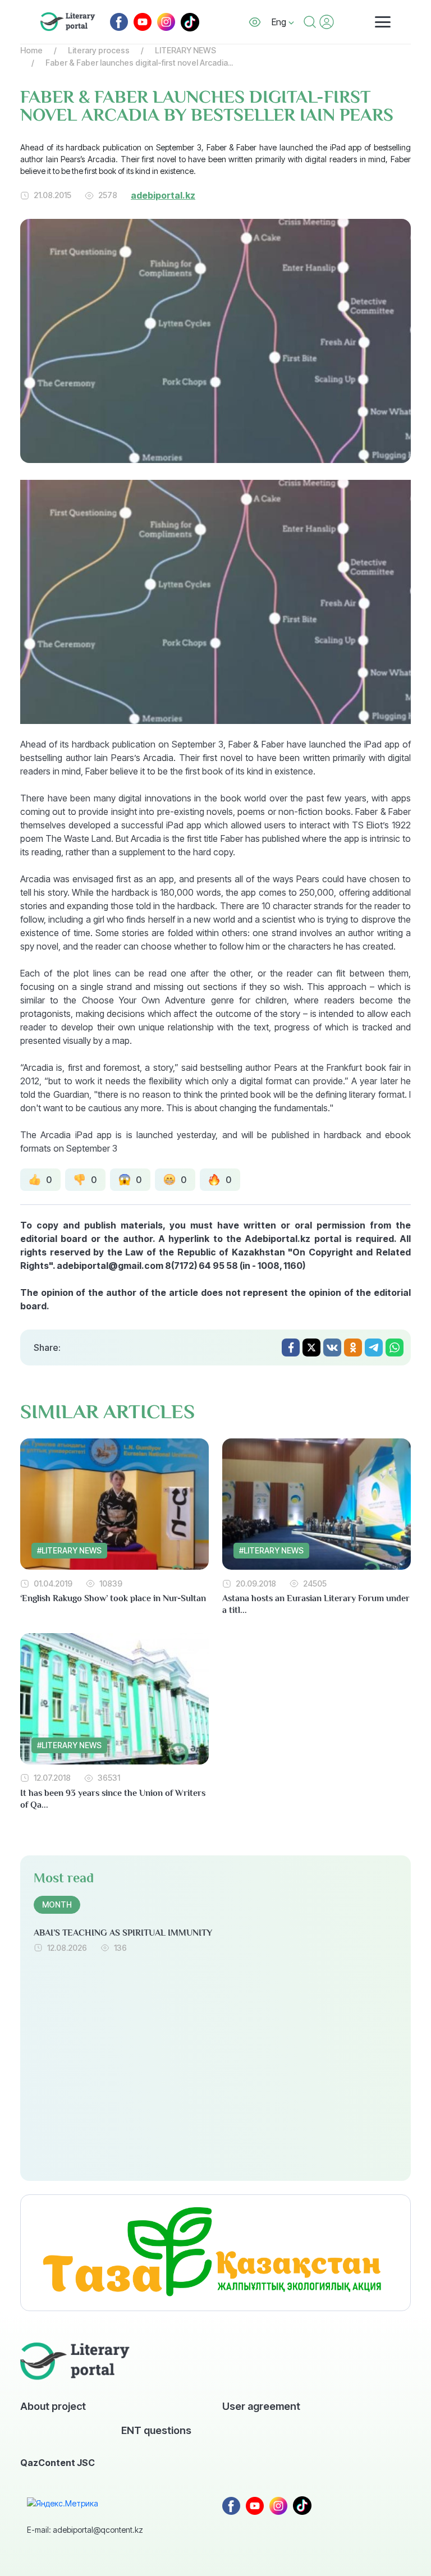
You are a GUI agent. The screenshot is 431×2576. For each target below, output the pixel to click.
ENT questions (156, 2430)
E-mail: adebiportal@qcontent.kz (85, 2530)
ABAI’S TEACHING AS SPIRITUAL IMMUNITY (123, 1933)
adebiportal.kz (163, 195)
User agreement (261, 2406)
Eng (280, 22)
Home (31, 50)
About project (53, 2406)
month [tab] (57, 1905)
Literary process (99, 50)
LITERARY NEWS (185, 50)
